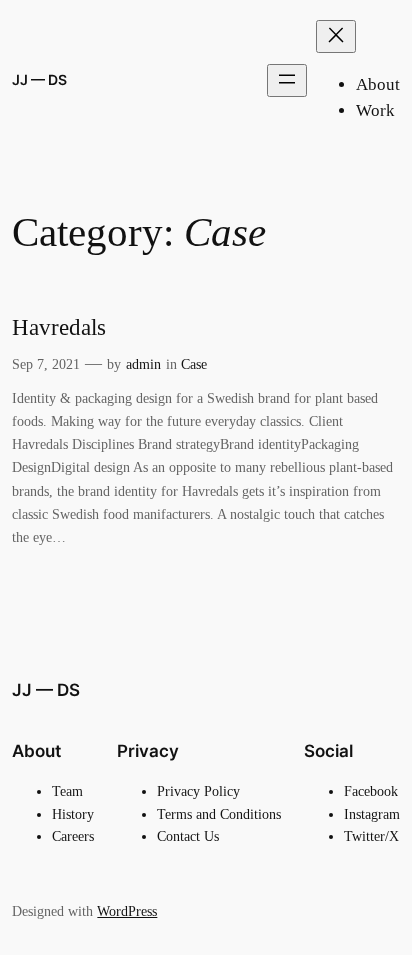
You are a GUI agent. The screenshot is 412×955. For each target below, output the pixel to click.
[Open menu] (287, 80)
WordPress (127, 911)
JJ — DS (39, 79)
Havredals (59, 327)
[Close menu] (336, 36)
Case (194, 364)
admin (143, 364)
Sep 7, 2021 (46, 364)
